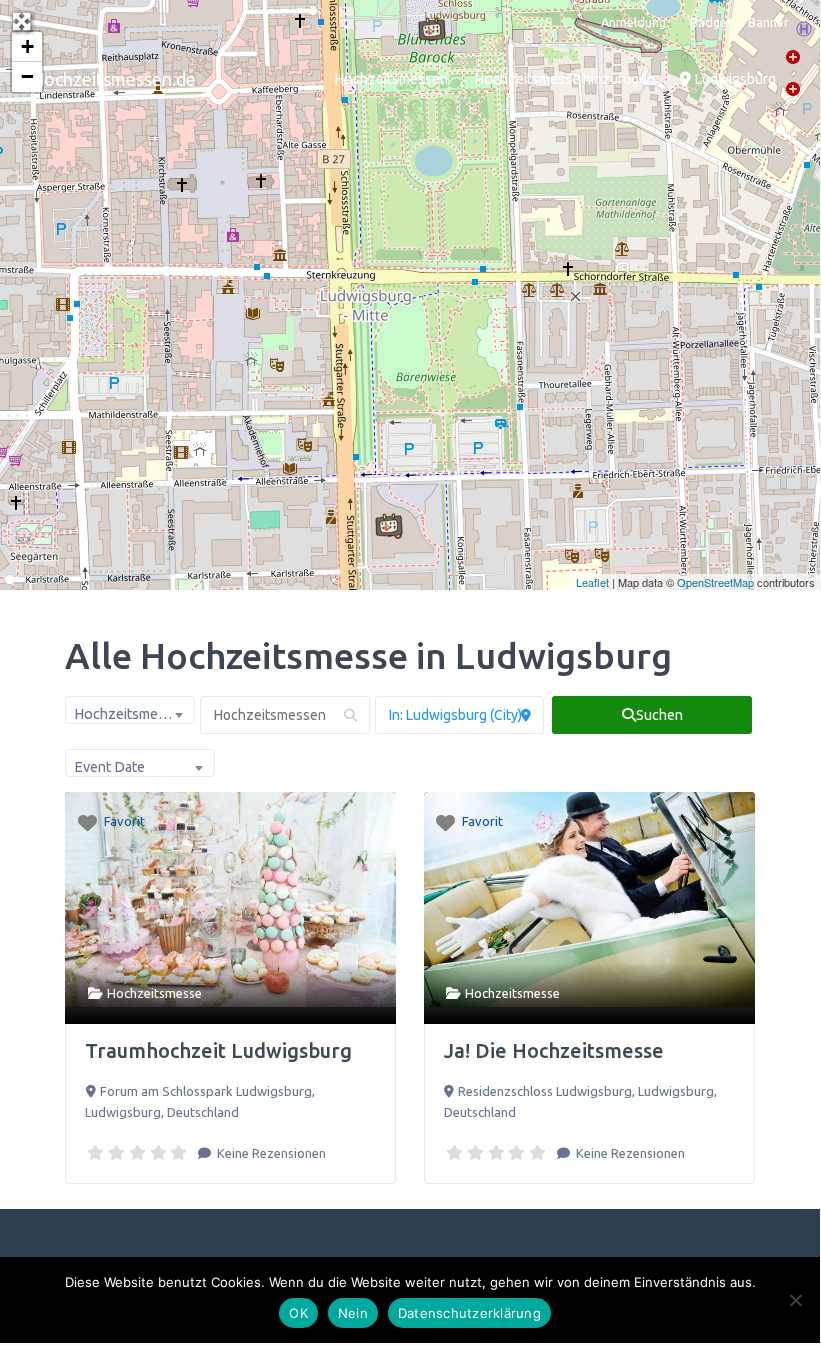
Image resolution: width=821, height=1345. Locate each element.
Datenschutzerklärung (469, 1313)
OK (298, 1313)
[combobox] (130, 710)
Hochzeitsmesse (154, 993)
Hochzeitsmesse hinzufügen (564, 79)
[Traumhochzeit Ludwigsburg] (389, 525)
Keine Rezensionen (270, 1153)
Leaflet (592, 582)
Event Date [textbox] (109, 767)
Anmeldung (633, 22)
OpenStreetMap (715, 582)
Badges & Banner (739, 22)
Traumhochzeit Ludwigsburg (218, 1050)
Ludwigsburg (733, 79)
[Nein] (795, 1300)
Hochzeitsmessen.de (113, 79)
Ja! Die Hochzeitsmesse (554, 1050)
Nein (353, 1313)
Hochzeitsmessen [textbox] (131, 714)
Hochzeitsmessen (391, 79)
